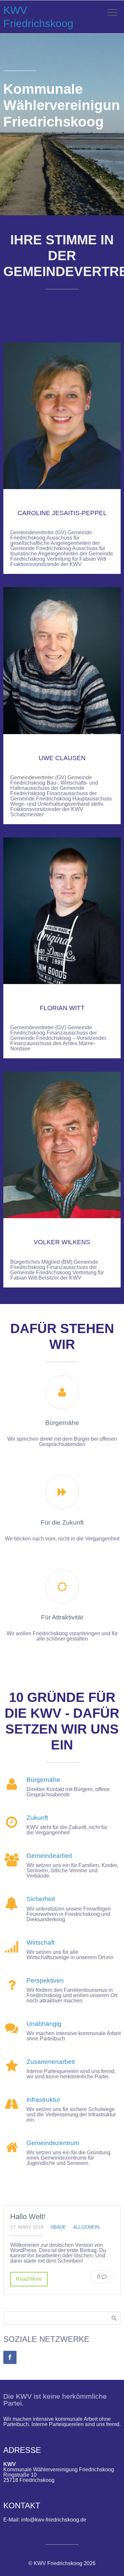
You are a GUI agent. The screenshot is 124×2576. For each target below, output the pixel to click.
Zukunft (37, 1818)
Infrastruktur (43, 2100)
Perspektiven (45, 1980)
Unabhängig (44, 2024)
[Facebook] (10, 2357)
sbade (58, 2227)
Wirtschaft (41, 1942)
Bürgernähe (43, 1780)
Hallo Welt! (28, 2217)
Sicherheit (41, 1899)
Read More (29, 2279)
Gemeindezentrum (53, 2143)
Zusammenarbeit (51, 2062)
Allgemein (86, 2227)
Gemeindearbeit (49, 1856)
